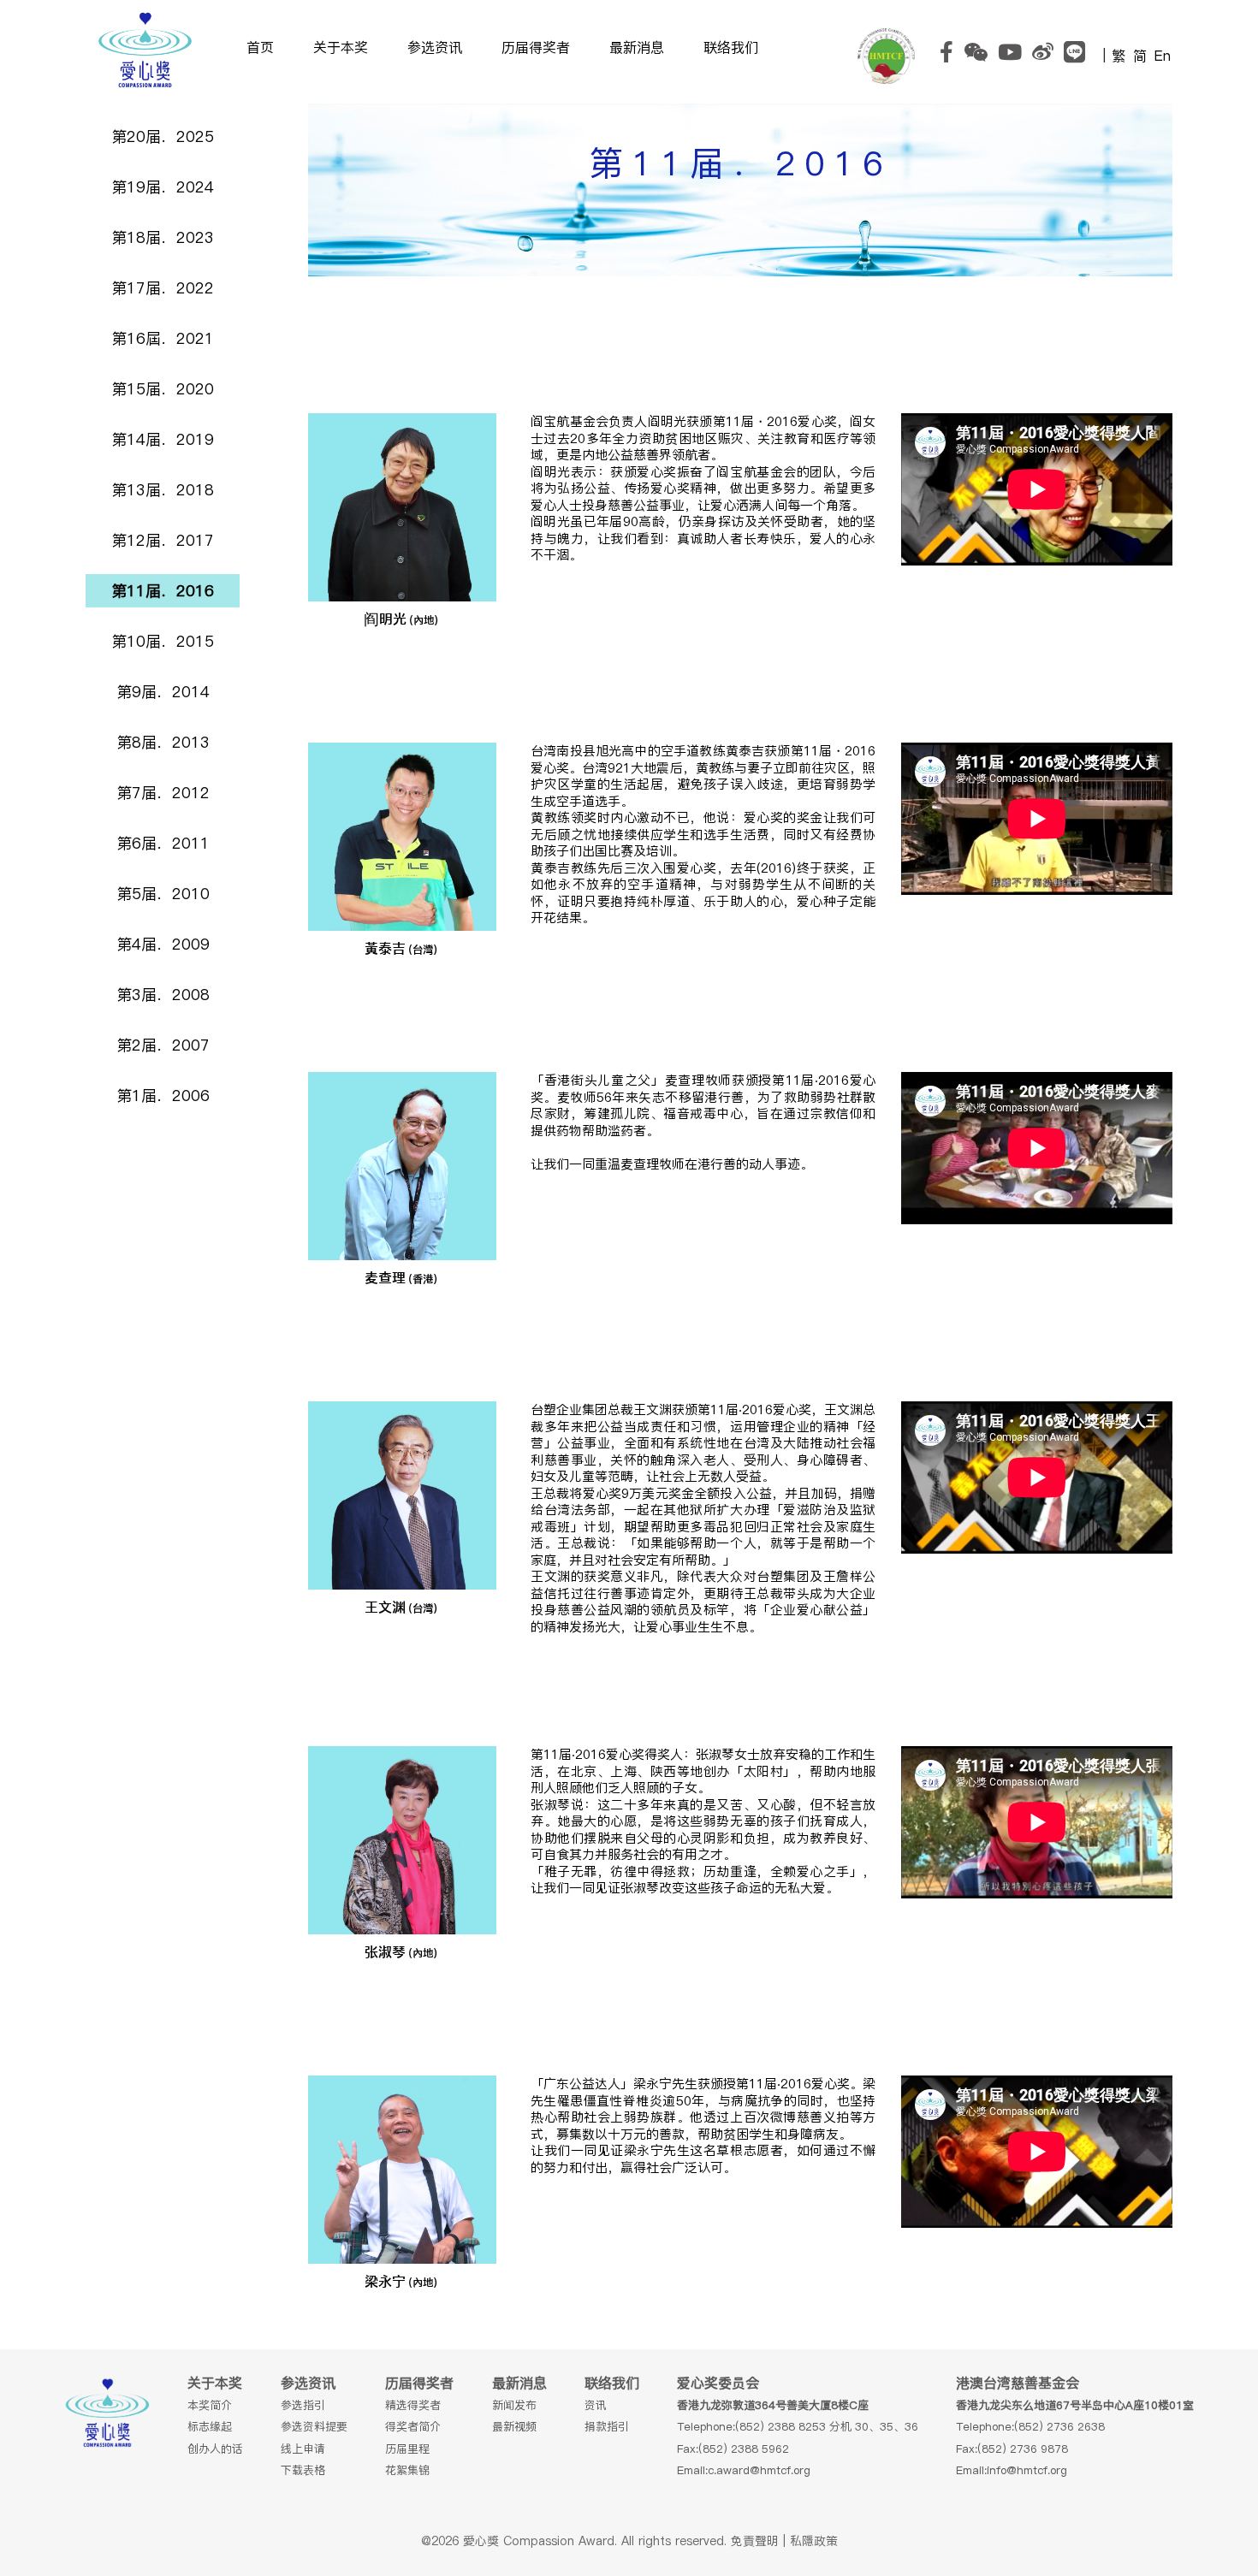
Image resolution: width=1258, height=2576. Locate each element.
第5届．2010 (163, 894)
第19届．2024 (163, 187)
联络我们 (731, 47)
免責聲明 (755, 2541)
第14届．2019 (163, 439)
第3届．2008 (163, 995)
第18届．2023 (163, 237)
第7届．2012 (163, 793)
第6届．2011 (163, 843)
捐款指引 (607, 2426)
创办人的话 (215, 2449)
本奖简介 (210, 2405)
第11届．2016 (163, 591)
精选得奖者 (413, 2405)
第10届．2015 (163, 641)
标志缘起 (210, 2426)
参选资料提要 (314, 2426)
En (1163, 56)
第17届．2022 (163, 288)
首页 (260, 47)
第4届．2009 (163, 944)
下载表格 (303, 2470)
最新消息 (637, 47)
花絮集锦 (407, 2470)
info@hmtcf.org (1027, 2470)
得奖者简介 (413, 2426)
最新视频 (514, 2426)
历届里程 (407, 2449)
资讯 (596, 2405)
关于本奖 (341, 47)
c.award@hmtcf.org (759, 2470)
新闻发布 (514, 2405)
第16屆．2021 (163, 338)
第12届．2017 (163, 540)
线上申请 (303, 2449)
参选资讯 (435, 47)
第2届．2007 (163, 1045)
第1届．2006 (163, 1096)
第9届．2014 (163, 692)
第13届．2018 (163, 490)
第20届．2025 (163, 136)
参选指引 (303, 2405)
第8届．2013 (163, 742)
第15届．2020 (163, 389)
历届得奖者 (536, 47)
